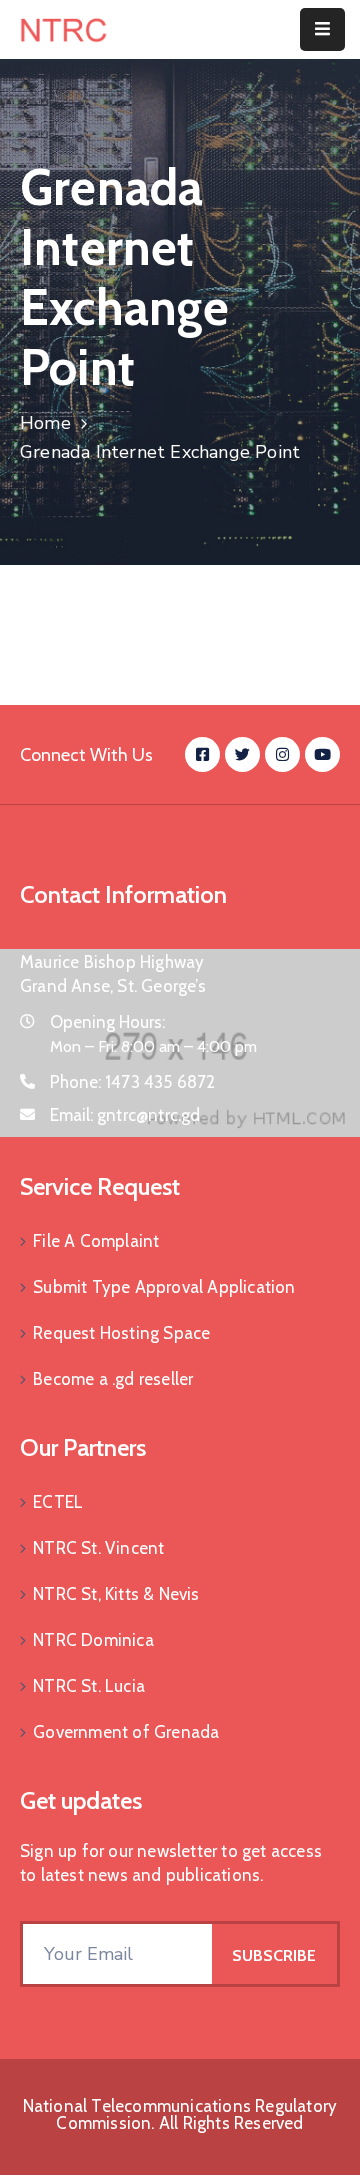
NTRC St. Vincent (98, 1548)
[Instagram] (282, 754)
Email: (125, 1115)
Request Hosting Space (121, 1333)
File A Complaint (96, 1241)
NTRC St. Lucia (89, 1686)
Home (45, 423)
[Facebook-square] (202, 754)
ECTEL (58, 1502)
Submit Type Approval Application (164, 1287)
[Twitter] (242, 754)
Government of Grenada (126, 1732)
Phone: (133, 1082)
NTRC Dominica (93, 1640)
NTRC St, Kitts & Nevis (116, 1594)
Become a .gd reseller (113, 1379)
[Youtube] (322, 754)
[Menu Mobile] (322, 29)
